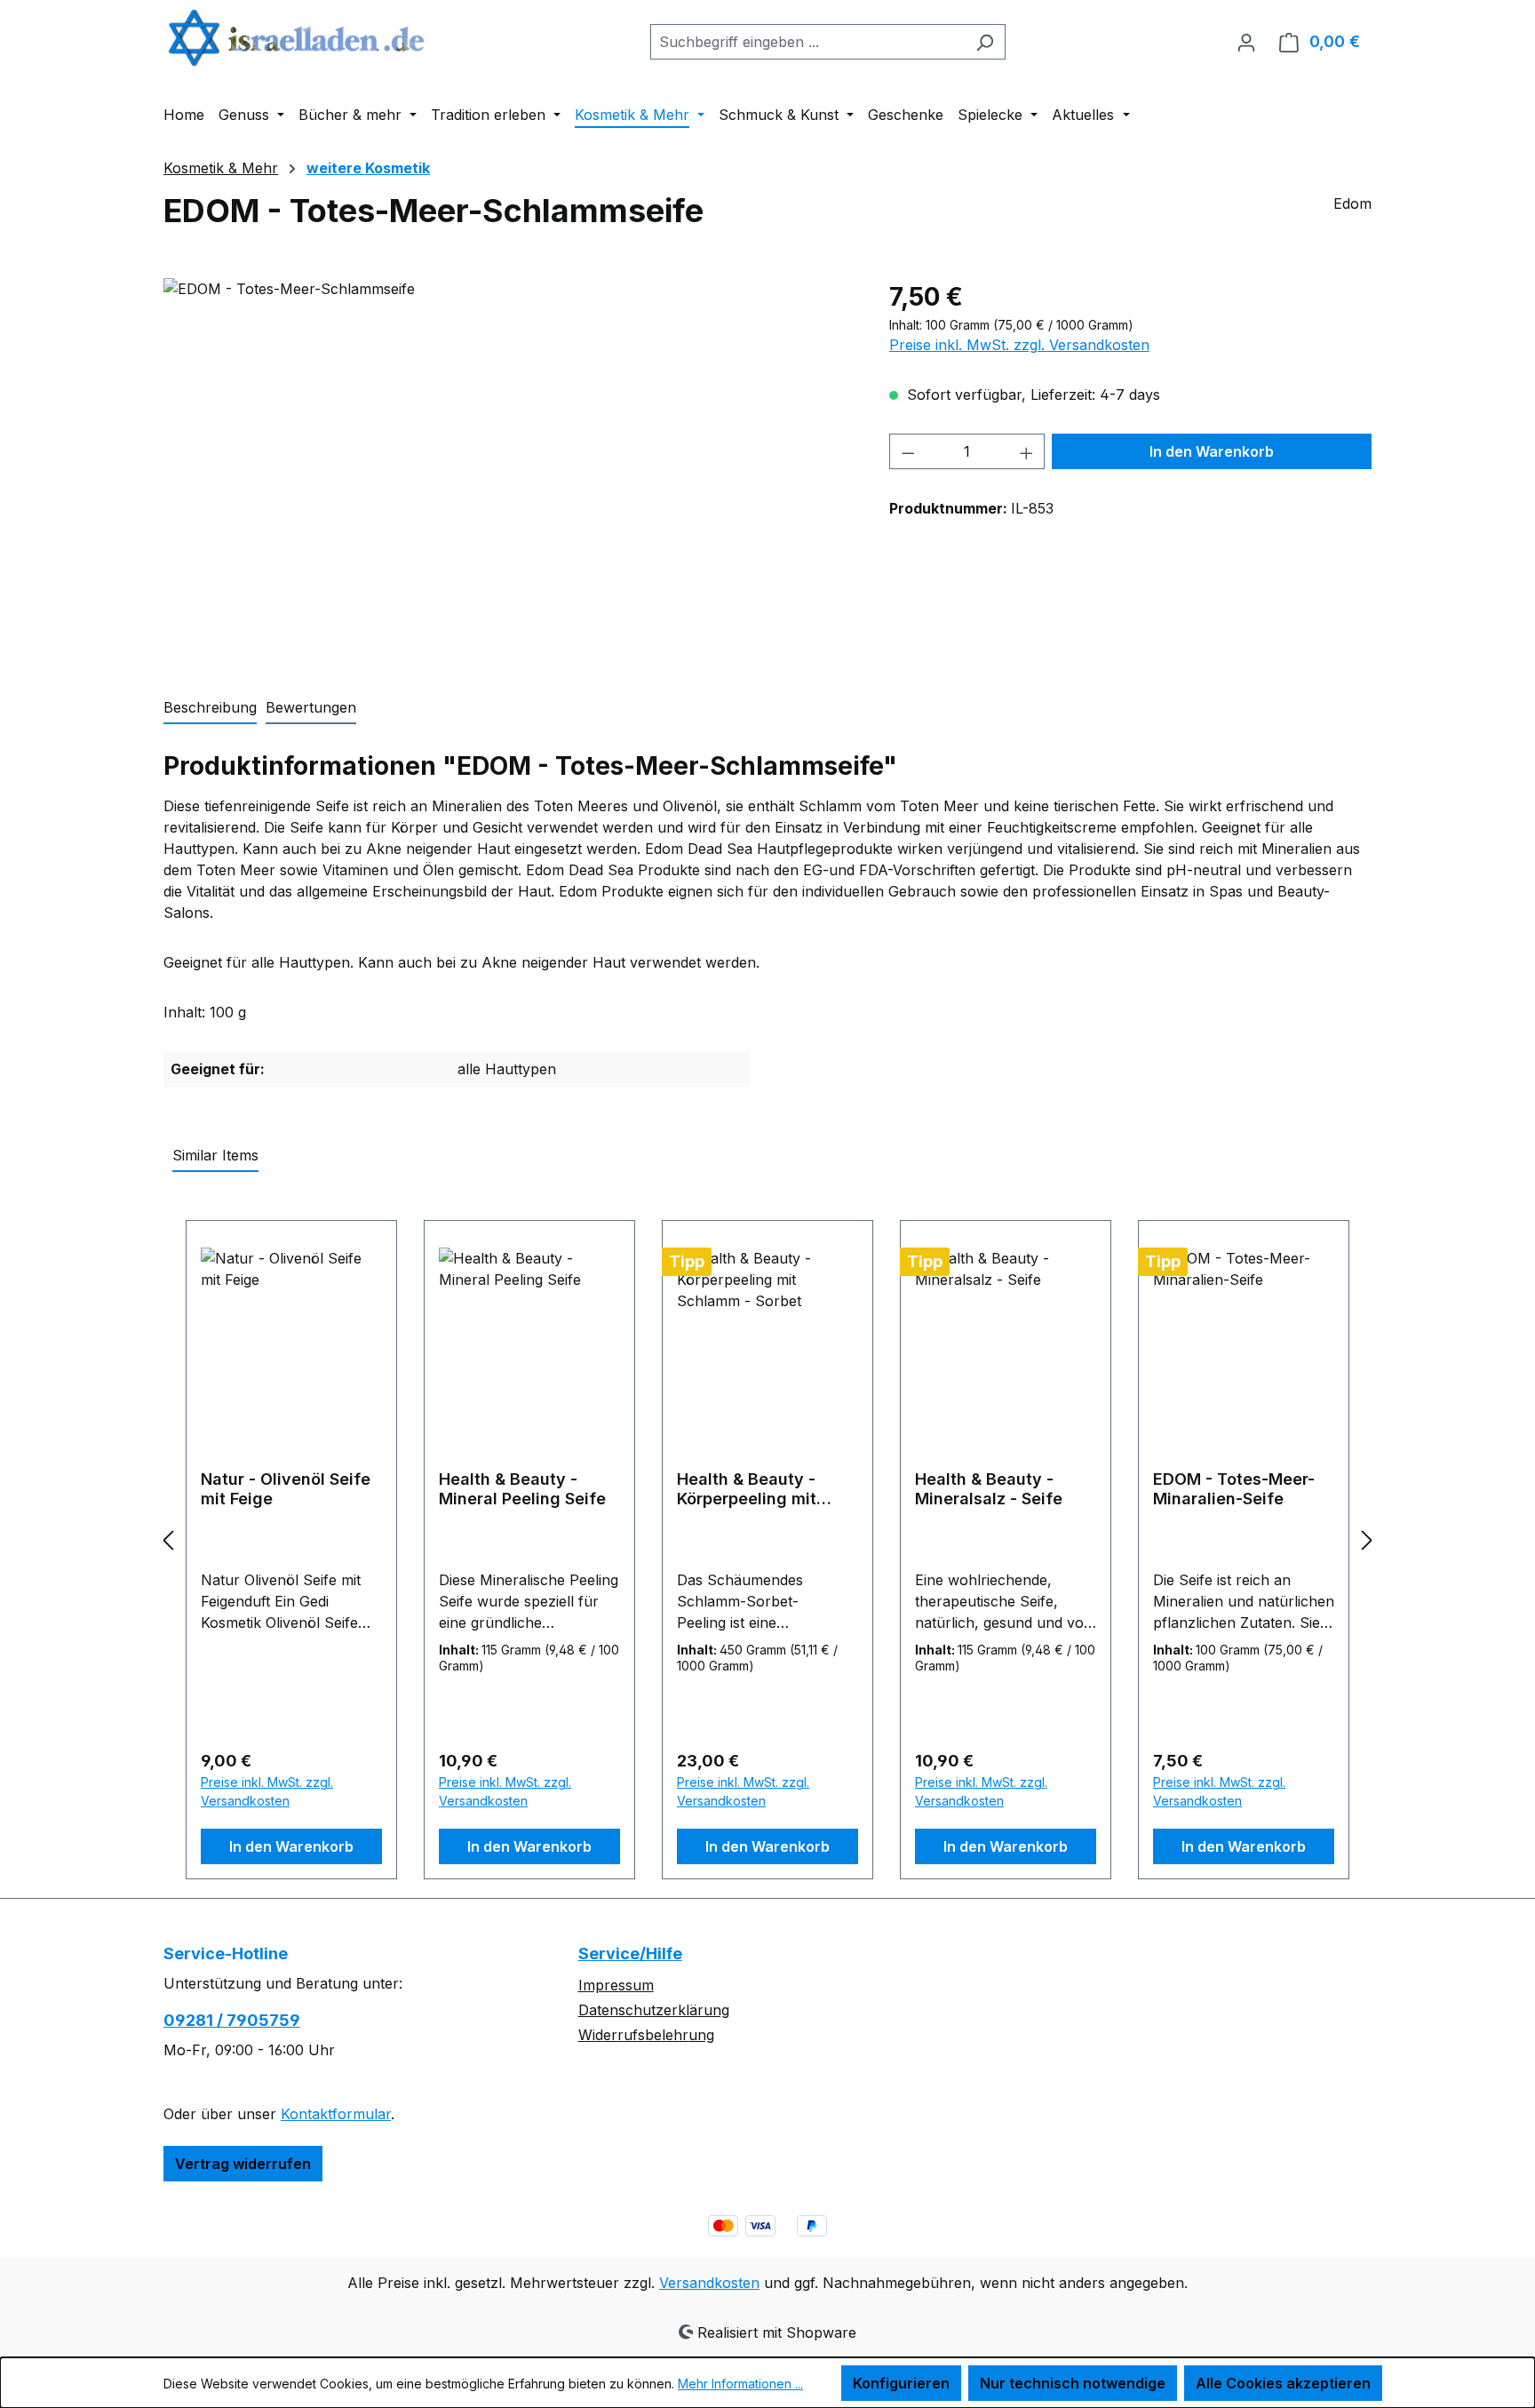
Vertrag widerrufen (243, 2164)
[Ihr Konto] (1246, 42)
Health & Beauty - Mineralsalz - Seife (989, 1489)
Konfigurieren (901, 2383)
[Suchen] (985, 42)
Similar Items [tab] (215, 1155)
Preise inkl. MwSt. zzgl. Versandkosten (1019, 345)
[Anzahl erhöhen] (1027, 451)
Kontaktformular (336, 2114)
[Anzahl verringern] (908, 451)
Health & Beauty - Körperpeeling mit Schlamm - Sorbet (747, 1489)
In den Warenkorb (1212, 451)
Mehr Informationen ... (740, 2384)
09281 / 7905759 (232, 2020)
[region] (509, 469)
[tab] (210, 708)
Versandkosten (709, 2283)
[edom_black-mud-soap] (508, 469)
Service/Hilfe (630, 1954)
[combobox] (807, 42)
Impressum (616, 1985)
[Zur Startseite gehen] (297, 38)
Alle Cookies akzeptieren (1283, 2383)
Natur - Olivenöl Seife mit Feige (286, 1489)
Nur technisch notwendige (1073, 2383)
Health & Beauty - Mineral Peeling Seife (522, 1489)
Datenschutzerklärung (654, 2010)
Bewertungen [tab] (311, 707)
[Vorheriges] (168, 1539)
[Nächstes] (1367, 1539)
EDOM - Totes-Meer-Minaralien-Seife (1234, 1489)
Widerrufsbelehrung (646, 2035)
